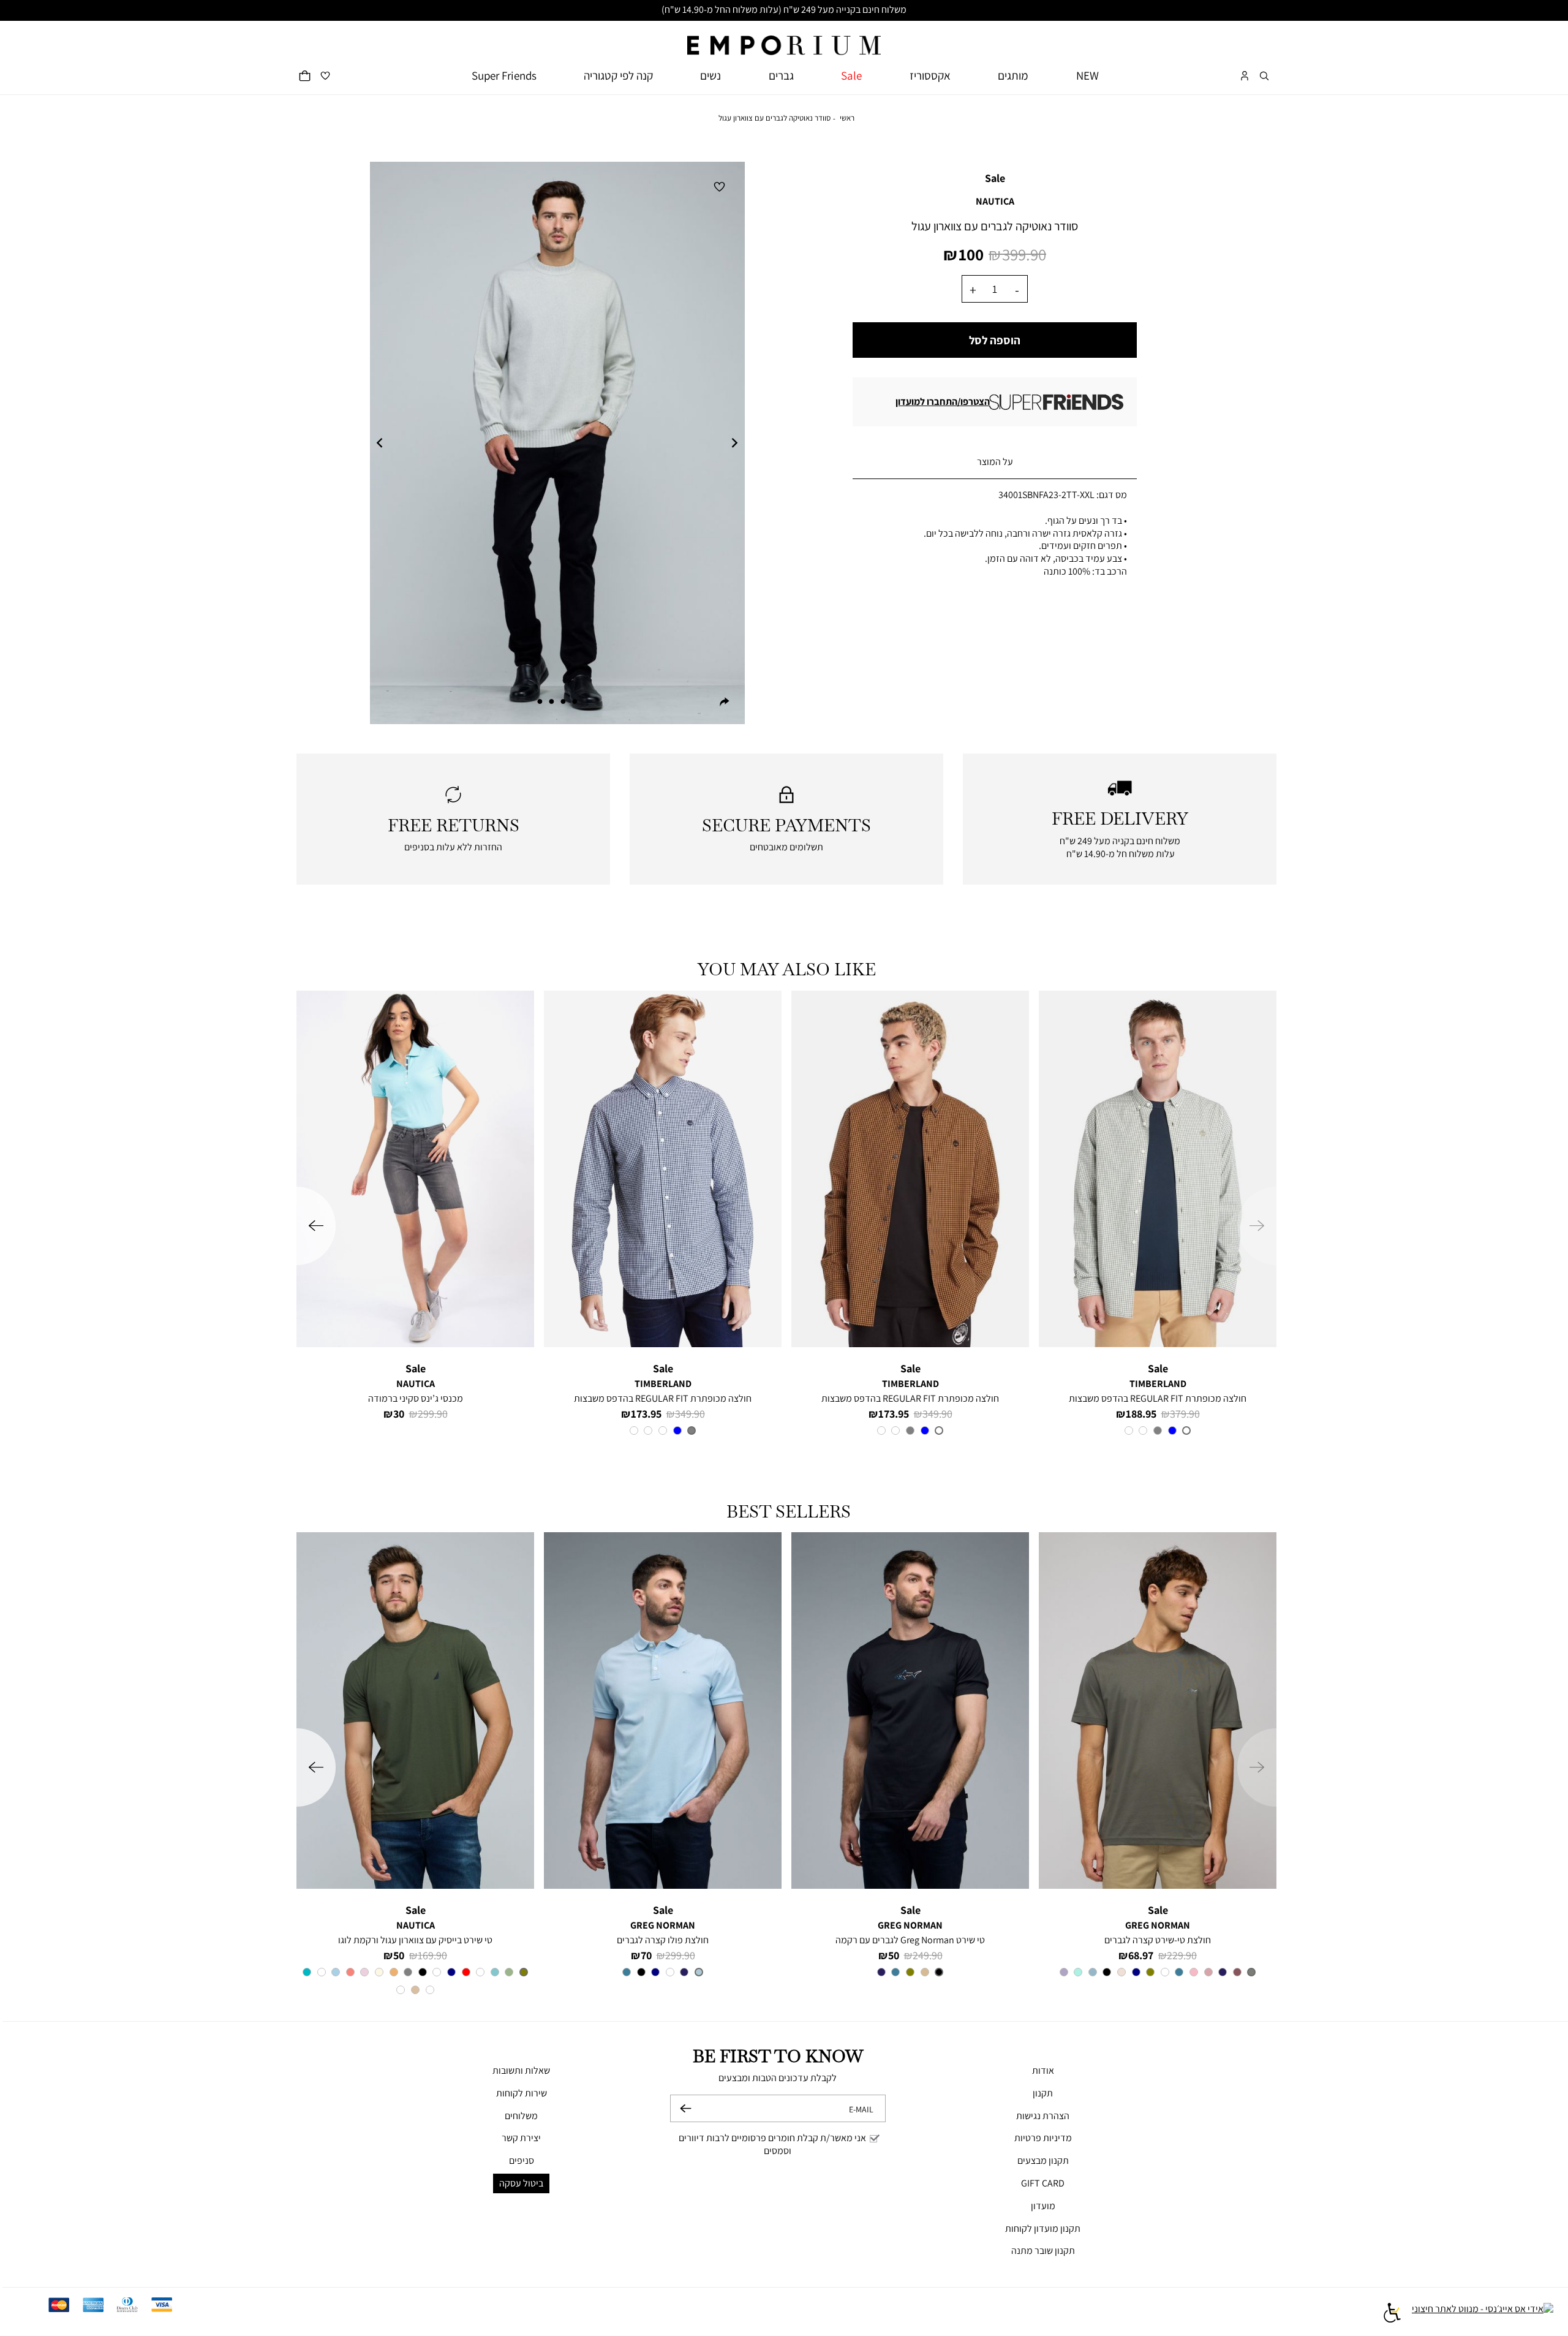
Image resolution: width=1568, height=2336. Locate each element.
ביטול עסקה (521, 2183)
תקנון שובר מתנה (1043, 2251)
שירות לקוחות (522, 2093)
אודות (1043, 2070)
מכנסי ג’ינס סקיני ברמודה (416, 1398)
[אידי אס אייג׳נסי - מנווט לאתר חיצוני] (1483, 2315)
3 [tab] (551, 701)
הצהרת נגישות (1043, 2116)
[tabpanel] (557, 443)
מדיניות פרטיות (1043, 2138)
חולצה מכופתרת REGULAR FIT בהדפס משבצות (1158, 1398)
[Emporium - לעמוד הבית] (784, 38)
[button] (1264, 76)
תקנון (1043, 2093)
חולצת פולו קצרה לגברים (663, 1940)
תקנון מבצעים (1043, 2160)
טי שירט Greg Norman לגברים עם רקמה (910, 1940)
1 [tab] (575, 701)
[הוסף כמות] (973, 289)
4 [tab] (540, 701)
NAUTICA (995, 201)
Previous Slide (380, 443)
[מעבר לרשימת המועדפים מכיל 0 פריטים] (325, 76)
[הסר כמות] (1017, 289)
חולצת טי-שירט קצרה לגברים (1158, 1940)
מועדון (1043, 2206)
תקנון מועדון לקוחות (1043, 2228)
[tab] (995, 463)
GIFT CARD (1043, 2183)
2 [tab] (563, 701)
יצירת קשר (521, 2138)
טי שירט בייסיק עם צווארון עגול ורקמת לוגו (415, 1940)
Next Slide (735, 443)
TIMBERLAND (1158, 1384)
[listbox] (1158, 1432)
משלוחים (521, 2116)
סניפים (522, 2160)
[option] (1186, 1431)
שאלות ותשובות (521, 2070)
